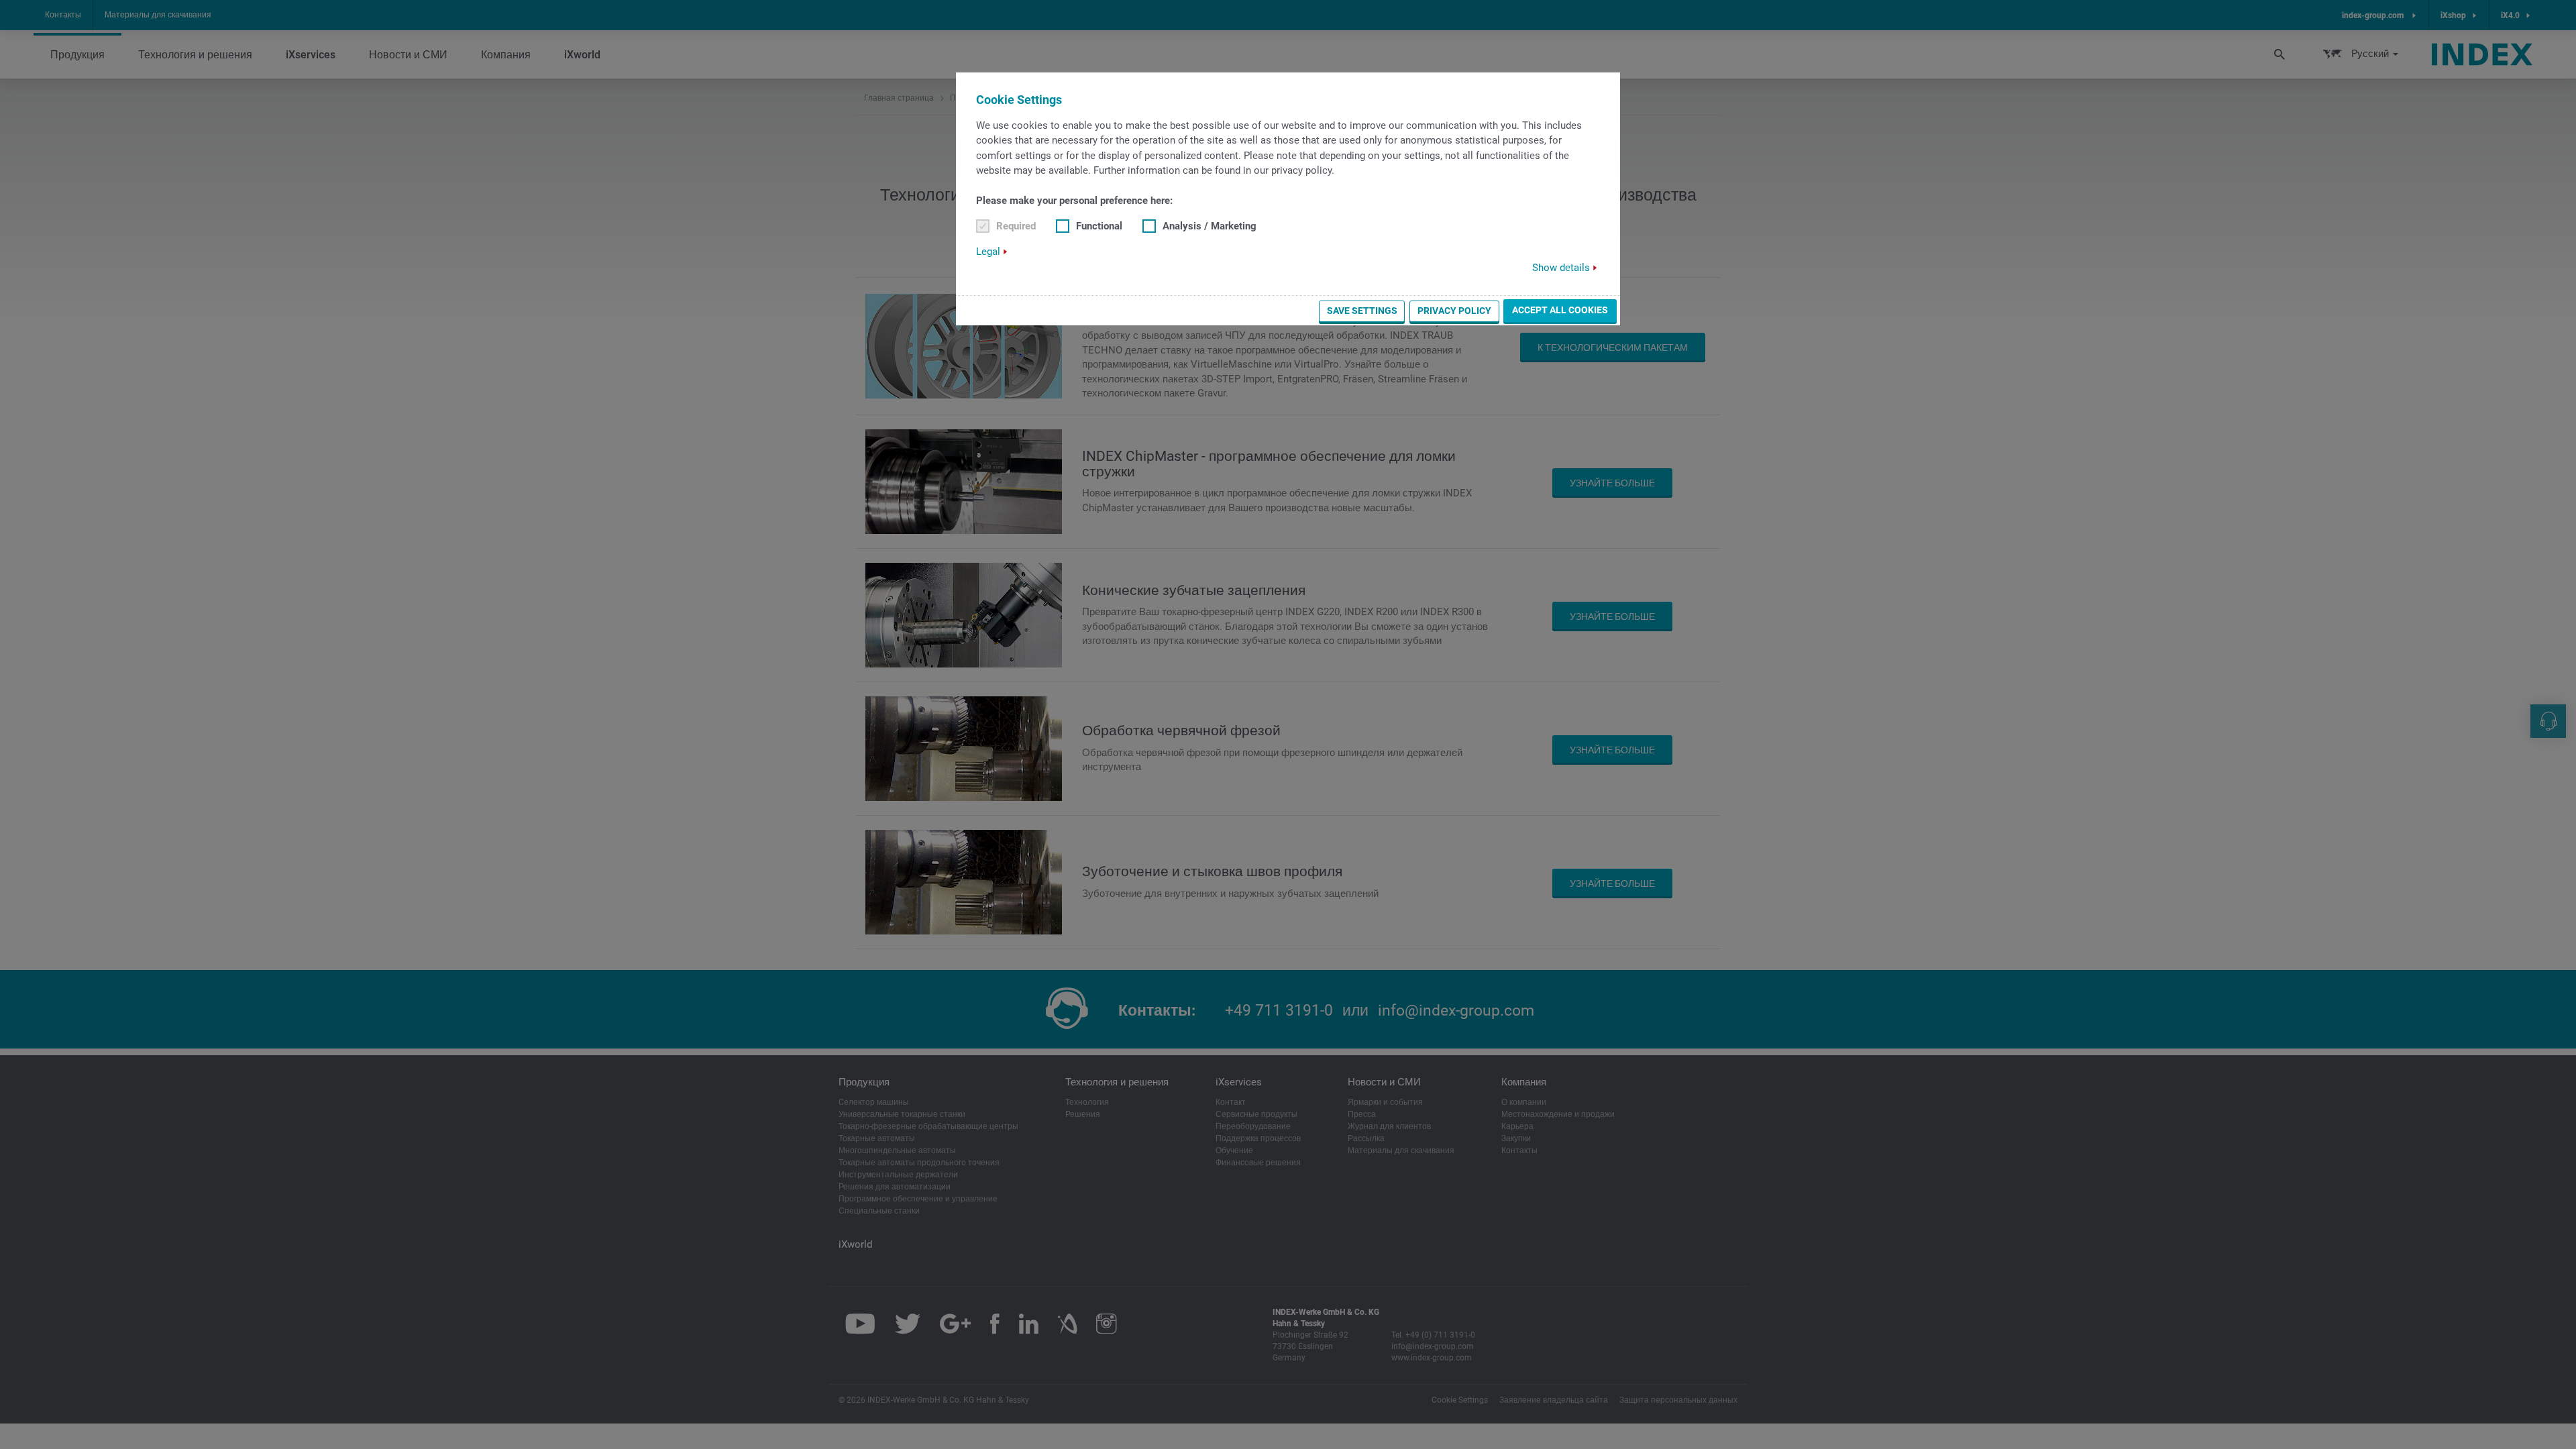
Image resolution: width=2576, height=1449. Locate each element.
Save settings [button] (1362, 311)
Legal (988, 252)
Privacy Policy (1454, 311)
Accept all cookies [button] (1560, 310)
